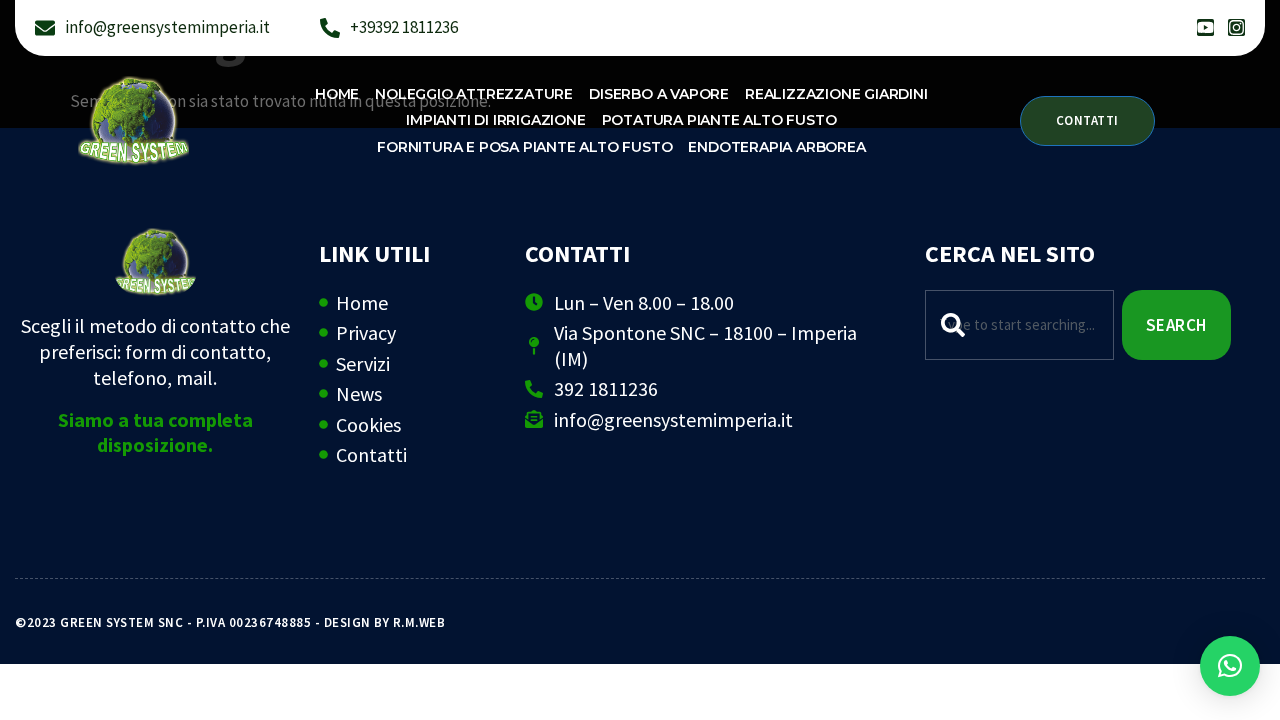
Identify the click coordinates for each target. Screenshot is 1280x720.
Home (337, 94)
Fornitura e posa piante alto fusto (524, 147)
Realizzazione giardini (836, 94)
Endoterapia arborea (776, 147)
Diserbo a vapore (659, 94)
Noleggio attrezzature (474, 94)
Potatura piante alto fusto (719, 120)
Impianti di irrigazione (495, 120)
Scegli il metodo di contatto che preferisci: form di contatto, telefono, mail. (155, 351)
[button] (1230, 666)
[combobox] (1019, 325)
